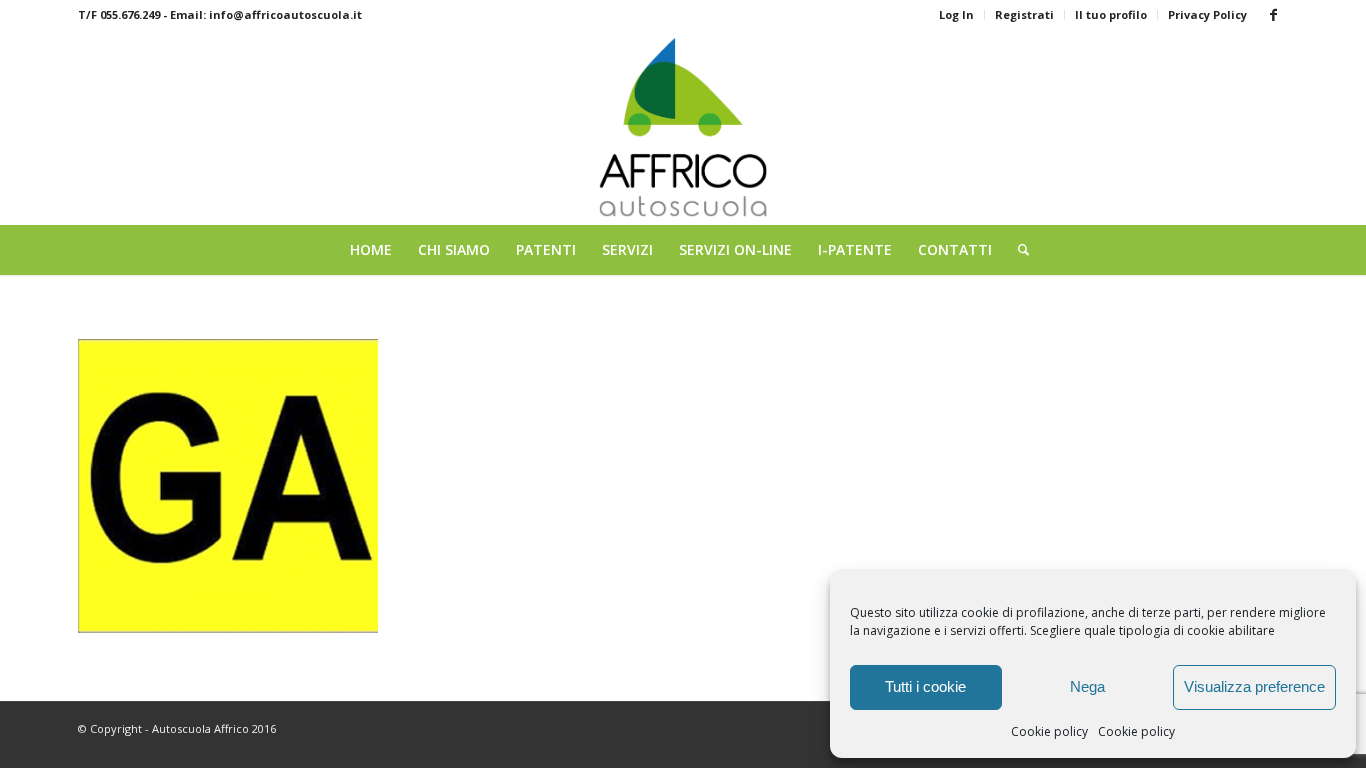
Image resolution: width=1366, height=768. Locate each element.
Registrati (1024, 14)
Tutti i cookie (925, 686)
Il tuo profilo (1111, 14)
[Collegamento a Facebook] (1273, 15)
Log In (956, 14)
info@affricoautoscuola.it (285, 14)
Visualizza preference (1254, 686)
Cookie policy (1049, 731)
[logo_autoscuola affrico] (683, 127)
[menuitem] (957, 15)
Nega (1087, 686)
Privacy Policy (1207, 14)
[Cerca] (1017, 250)
